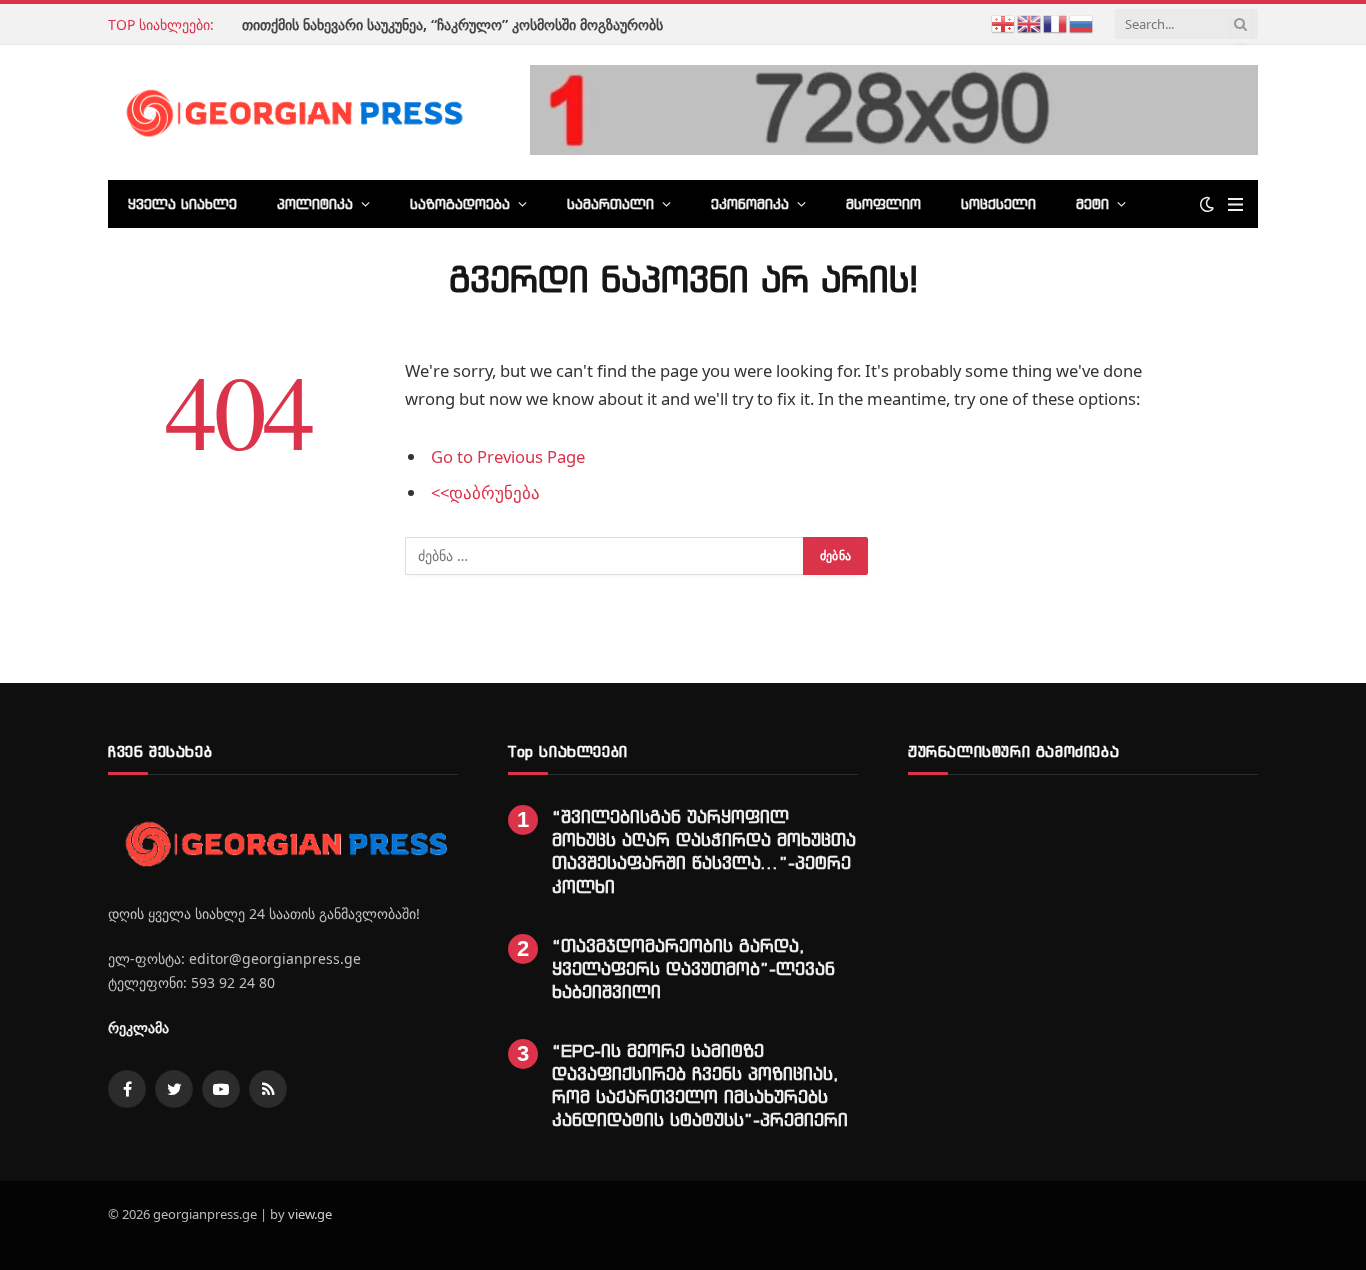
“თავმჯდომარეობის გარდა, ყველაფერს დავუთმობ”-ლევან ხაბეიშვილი (693, 968)
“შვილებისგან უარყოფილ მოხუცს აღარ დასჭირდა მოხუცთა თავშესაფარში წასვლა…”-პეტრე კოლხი (704, 851)
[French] (1056, 22)
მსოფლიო (883, 203)
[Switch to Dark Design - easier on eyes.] (1207, 204)
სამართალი (610, 203)
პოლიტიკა (315, 203)
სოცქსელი (998, 203)
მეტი (1092, 203)
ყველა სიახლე (182, 203)
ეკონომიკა (750, 203)
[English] (1030, 22)
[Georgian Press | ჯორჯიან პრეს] (291, 112)
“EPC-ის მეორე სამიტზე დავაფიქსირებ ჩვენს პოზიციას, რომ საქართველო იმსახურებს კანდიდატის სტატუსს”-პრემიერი (700, 1085)
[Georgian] (1004, 22)
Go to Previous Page (508, 456)
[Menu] (1235, 204)
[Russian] (1082, 22)
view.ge (310, 1214)
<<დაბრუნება (485, 492)
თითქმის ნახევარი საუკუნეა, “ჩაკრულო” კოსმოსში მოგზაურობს (452, 25)
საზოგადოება (460, 203)
